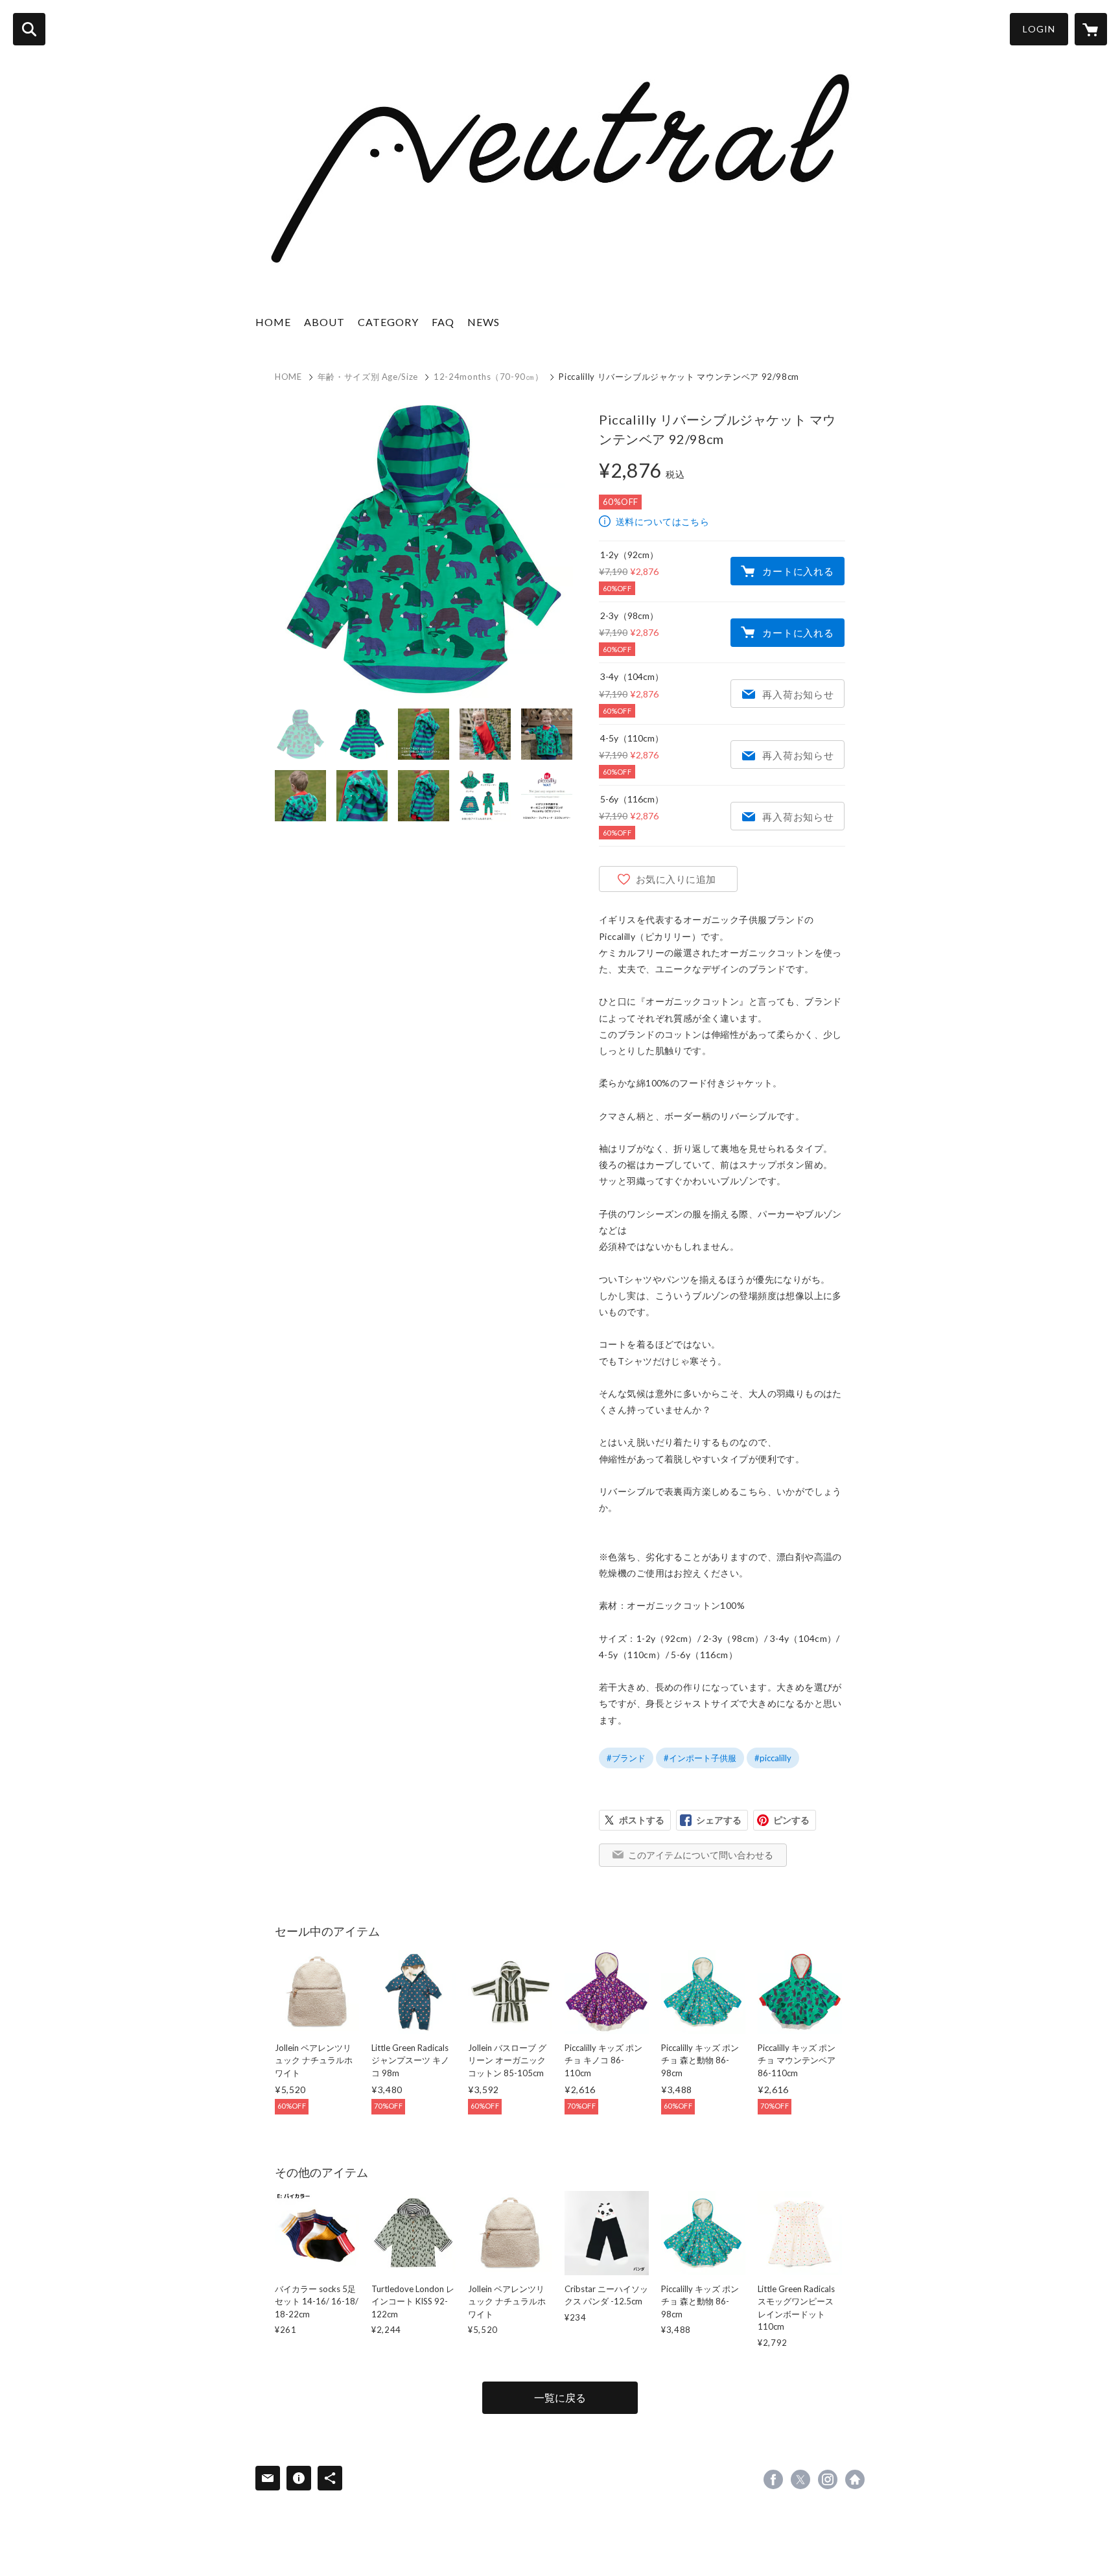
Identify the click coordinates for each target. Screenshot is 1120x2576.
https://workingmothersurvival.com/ (855, 2479)
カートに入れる (798, 571)
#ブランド (626, 1758)
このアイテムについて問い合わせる (701, 1855)
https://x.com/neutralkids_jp (800, 2479)
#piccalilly (773, 1758)
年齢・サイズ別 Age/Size (368, 377)
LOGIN (1039, 29)
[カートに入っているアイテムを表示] (1091, 29)
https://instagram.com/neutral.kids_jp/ (828, 2479)
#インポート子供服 (700, 1758)
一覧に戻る (560, 2397)
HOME (273, 322)
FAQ (443, 322)
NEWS (484, 322)
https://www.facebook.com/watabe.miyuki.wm (773, 2479)
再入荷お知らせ (798, 694)
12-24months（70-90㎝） (488, 377)
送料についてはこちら (662, 521)
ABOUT (324, 322)
